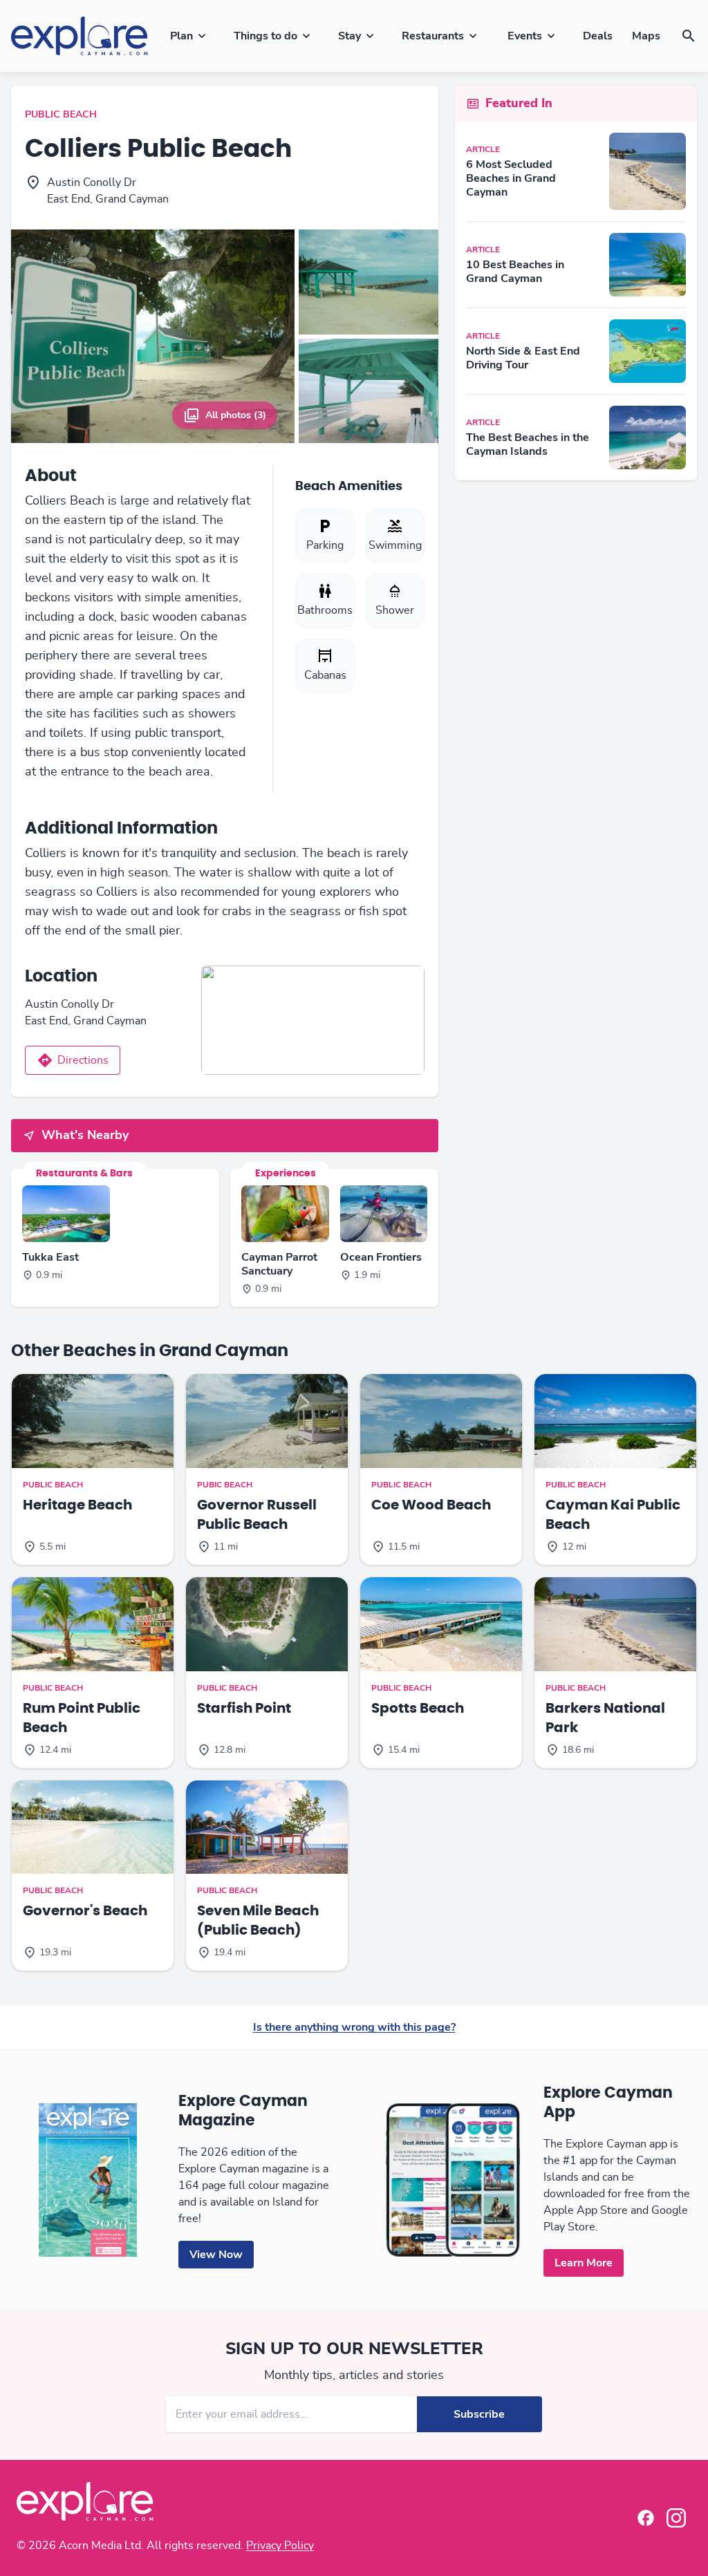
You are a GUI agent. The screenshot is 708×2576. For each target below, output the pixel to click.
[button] (689, 36)
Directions (83, 1060)
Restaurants (433, 36)
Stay (350, 36)
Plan (181, 36)
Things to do (265, 36)
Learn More (584, 2263)
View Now (216, 2255)
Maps (646, 36)
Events (525, 36)
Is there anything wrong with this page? (354, 2027)
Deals (598, 36)
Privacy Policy (280, 2546)
